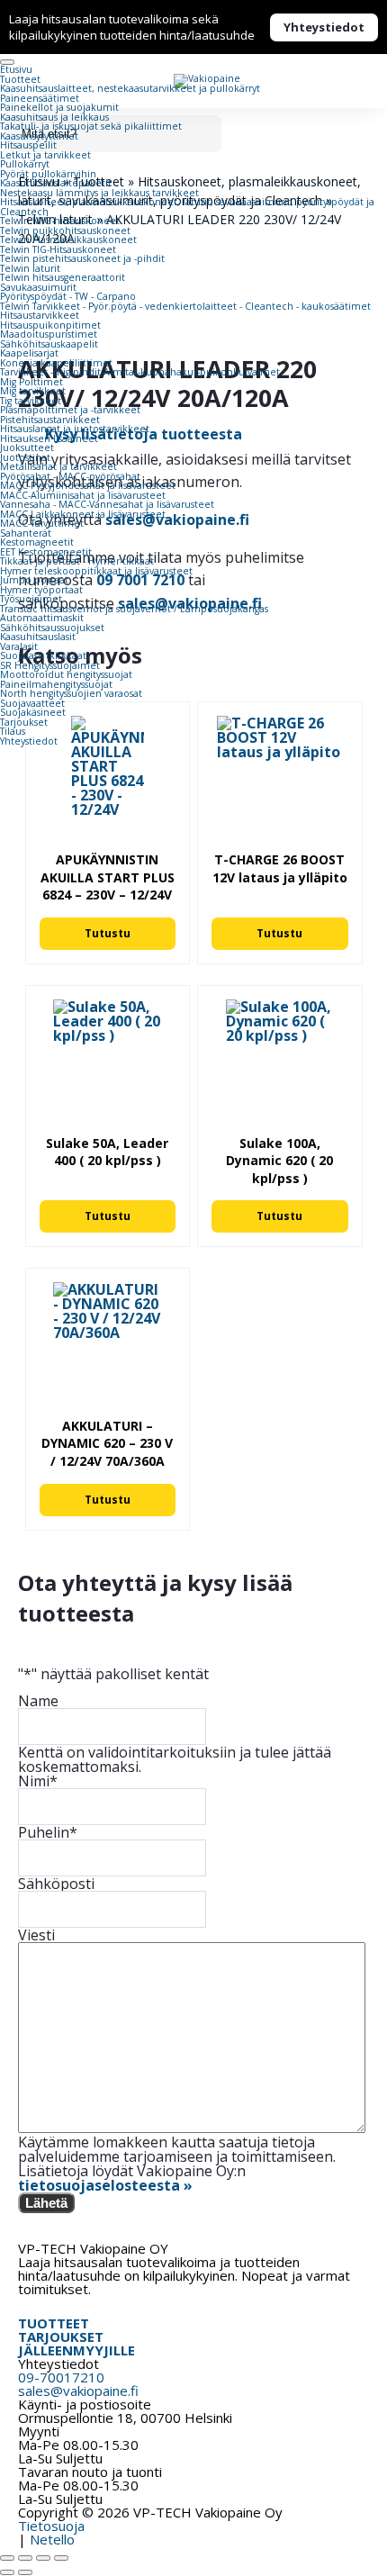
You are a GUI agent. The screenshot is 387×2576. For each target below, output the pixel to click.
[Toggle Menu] (7, 62)
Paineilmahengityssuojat (56, 684)
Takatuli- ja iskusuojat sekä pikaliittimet (91, 126)
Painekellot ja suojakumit (59, 107)
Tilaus (13, 731)
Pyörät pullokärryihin (48, 174)
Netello (52, 2539)
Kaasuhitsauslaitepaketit (56, 183)
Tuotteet (20, 79)
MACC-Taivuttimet (42, 523)
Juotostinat (25, 457)
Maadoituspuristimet (49, 334)
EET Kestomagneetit (46, 552)
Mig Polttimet (31, 382)
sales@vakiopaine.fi (78, 2391)
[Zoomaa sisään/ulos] (7, 2558)
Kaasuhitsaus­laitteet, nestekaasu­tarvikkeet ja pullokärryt (130, 88)
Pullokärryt (25, 164)
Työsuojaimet (31, 599)
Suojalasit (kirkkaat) (45, 655)
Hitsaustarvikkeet (40, 315)
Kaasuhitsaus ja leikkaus (54, 117)
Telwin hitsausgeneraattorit (63, 277)
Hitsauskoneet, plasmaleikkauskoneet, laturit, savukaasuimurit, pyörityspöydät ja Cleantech (187, 207)
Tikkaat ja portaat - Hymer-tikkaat (77, 561)
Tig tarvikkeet (31, 401)
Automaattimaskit (42, 618)
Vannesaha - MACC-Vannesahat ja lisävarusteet (107, 504)
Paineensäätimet (40, 98)
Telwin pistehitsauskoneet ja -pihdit (82, 258)
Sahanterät (26, 533)
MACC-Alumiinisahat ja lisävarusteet (83, 495)
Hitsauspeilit (28, 145)
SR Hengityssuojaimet (50, 665)
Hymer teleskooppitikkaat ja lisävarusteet (96, 571)
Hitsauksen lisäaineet (49, 438)
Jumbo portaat (34, 580)
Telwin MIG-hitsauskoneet (60, 221)
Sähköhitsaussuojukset (52, 628)
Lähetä (46, 2203)
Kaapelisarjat (29, 353)
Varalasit (19, 646)
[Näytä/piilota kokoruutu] (25, 2558)
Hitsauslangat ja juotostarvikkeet (75, 429)
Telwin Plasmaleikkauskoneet (68, 240)
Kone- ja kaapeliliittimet (56, 363)
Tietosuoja (51, 2526)
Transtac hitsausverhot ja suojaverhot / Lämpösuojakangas (134, 609)
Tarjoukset (24, 722)
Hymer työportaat (41, 590)
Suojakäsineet (33, 712)
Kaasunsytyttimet (39, 136)
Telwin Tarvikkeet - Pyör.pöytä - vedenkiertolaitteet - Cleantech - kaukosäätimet (185, 306)
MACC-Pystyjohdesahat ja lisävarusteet (88, 485)
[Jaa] (43, 2558)
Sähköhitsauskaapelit (49, 344)
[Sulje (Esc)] (61, 2558)
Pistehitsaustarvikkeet (50, 420)
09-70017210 (61, 2377)
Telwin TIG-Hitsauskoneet (58, 249)
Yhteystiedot (324, 27)
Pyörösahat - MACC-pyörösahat (70, 476)
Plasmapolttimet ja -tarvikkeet (70, 410)
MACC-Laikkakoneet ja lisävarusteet (83, 514)
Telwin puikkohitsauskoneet (65, 230)
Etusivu (16, 69)
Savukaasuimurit (38, 287)
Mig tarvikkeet (33, 391)
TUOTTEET (54, 2323)
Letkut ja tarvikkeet (45, 155)
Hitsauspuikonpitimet (50, 325)
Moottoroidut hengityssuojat (66, 674)
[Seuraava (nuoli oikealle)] (25, 2572)
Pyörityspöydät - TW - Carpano (68, 296)
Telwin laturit (30, 268)
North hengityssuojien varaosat (71, 693)
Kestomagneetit (37, 542)
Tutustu (108, 933)
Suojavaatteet (32, 703)
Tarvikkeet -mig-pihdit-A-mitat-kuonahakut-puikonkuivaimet (140, 372)
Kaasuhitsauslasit (38, 637)
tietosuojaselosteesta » (105, 2185)
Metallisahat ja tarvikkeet (58, 466)
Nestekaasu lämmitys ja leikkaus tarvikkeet (99, 193)
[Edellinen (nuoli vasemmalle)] (7, 2572)
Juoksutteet (27, 447)
